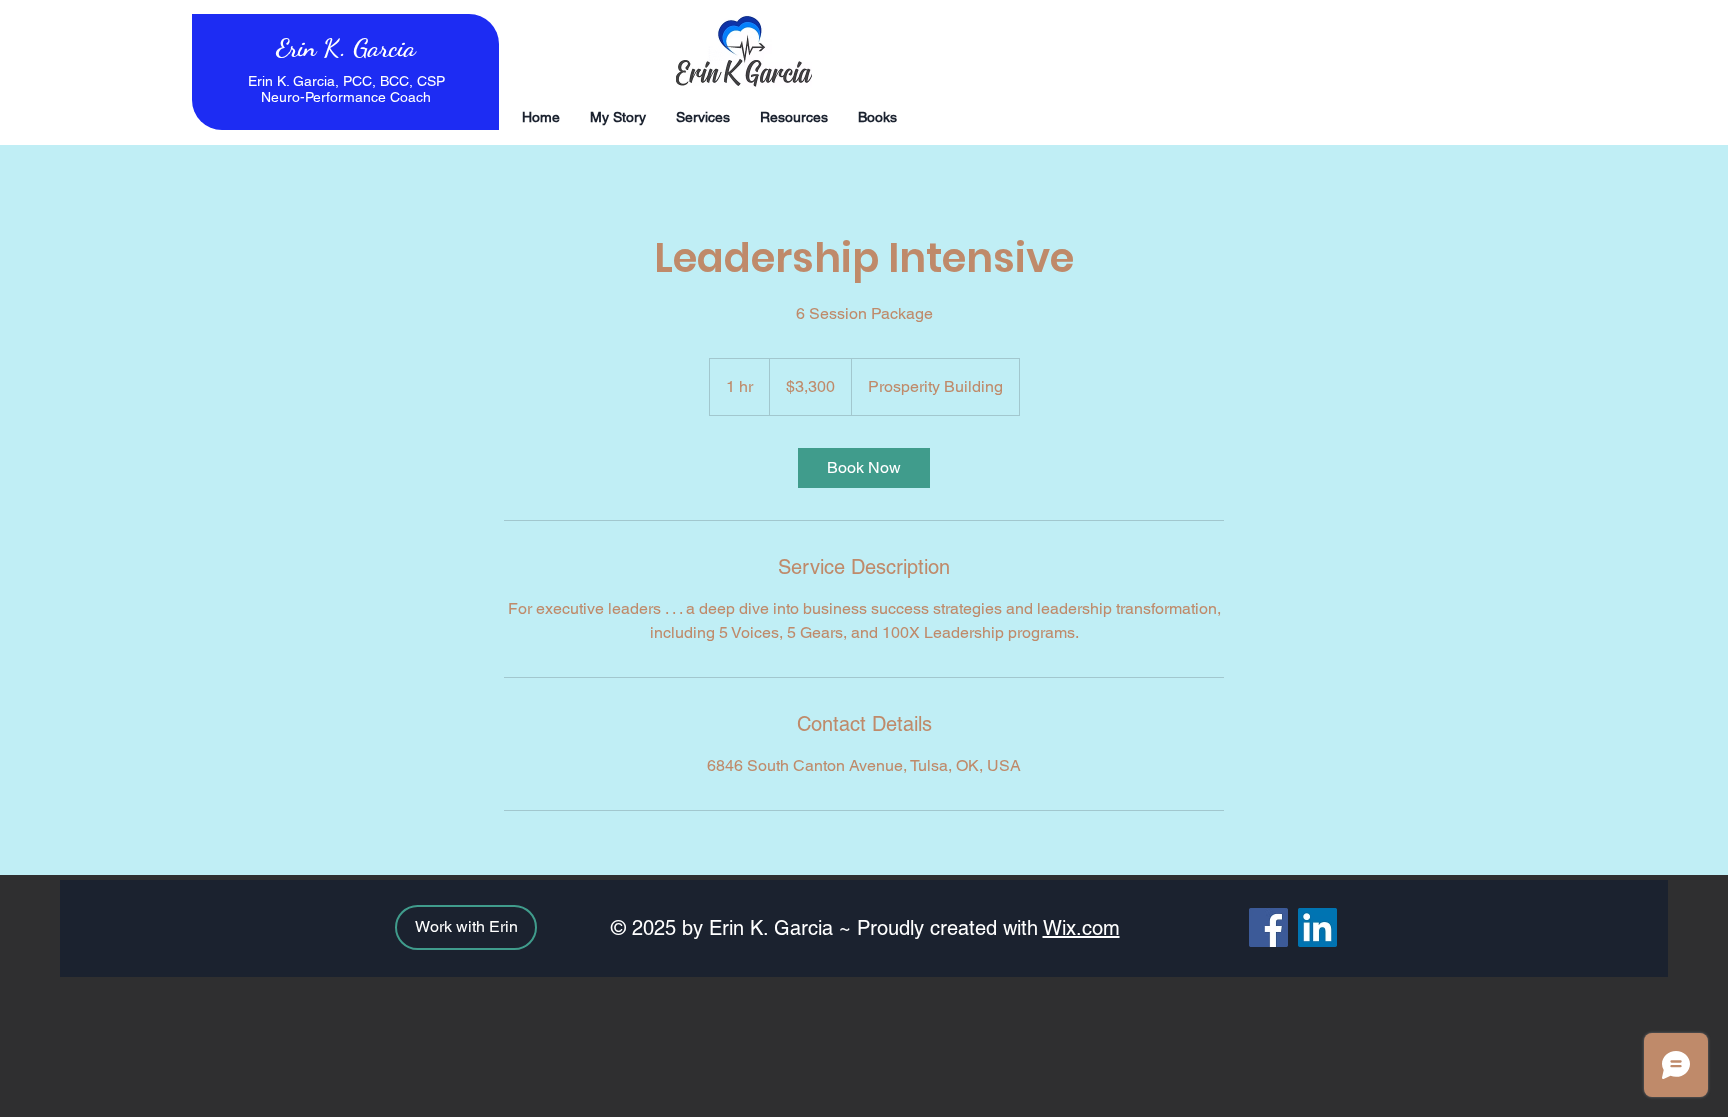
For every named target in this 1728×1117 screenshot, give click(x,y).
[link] (864, 468)
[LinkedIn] (1317, 927)
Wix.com (1081, 928)
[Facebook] (1268, 927)
